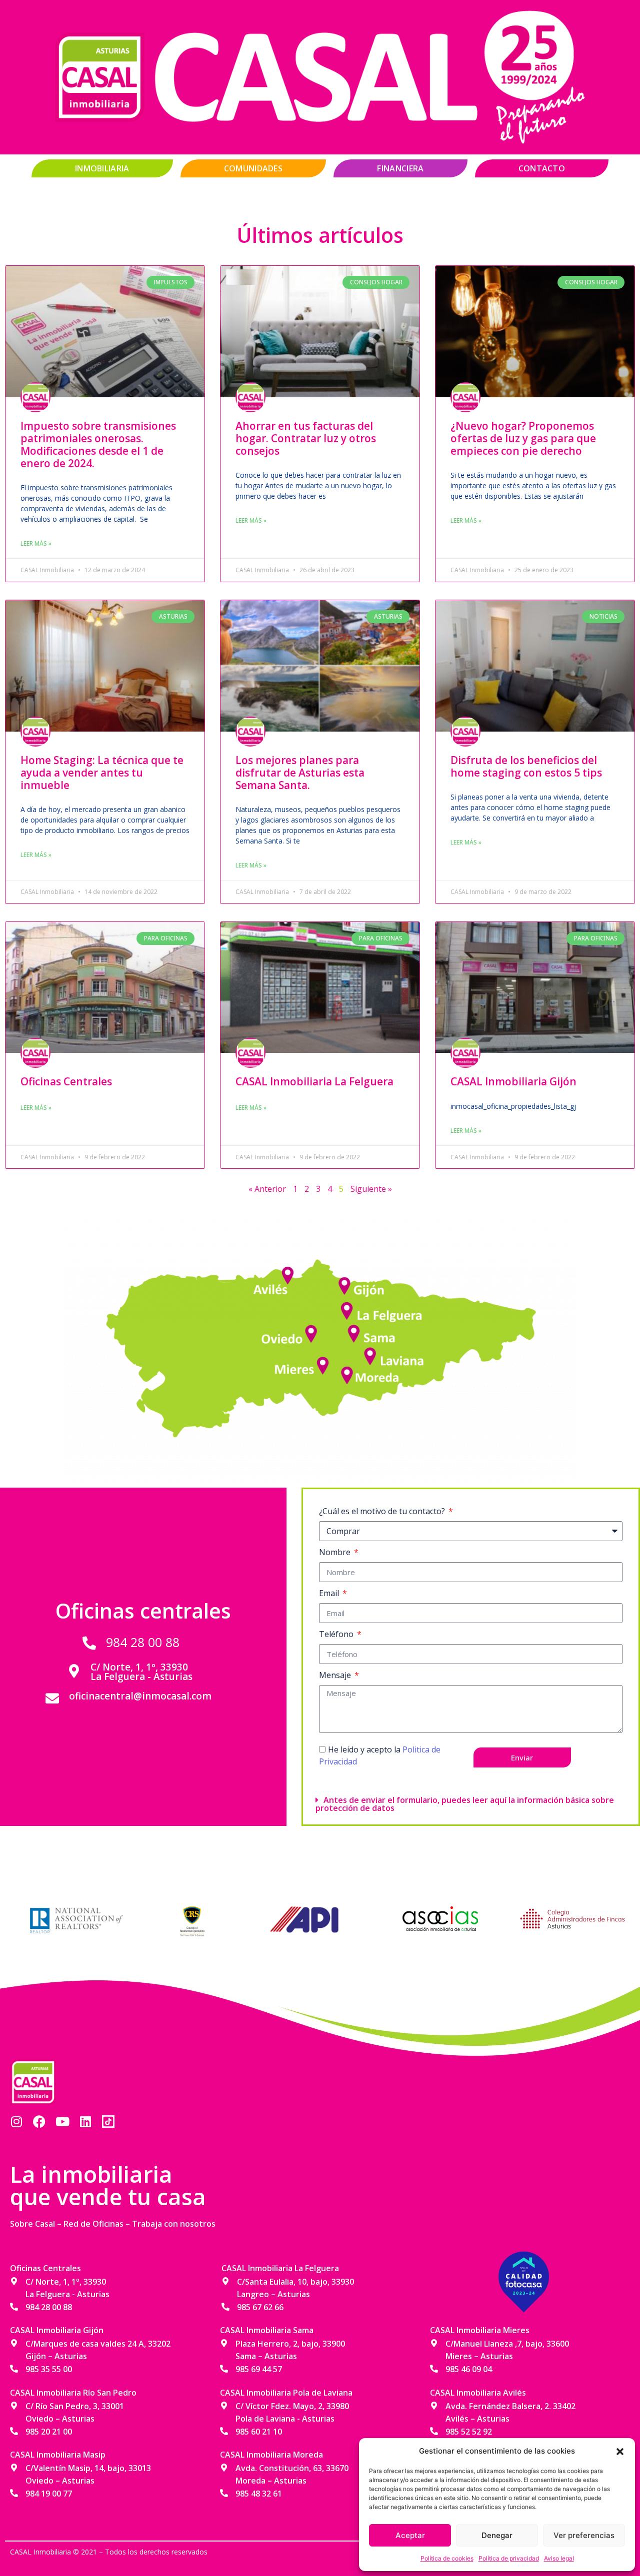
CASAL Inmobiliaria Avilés (478, 2393)
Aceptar (410, 2535)
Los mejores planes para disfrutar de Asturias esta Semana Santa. (300, 773)
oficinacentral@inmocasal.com (140, 1696)
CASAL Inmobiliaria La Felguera (314, 1081)
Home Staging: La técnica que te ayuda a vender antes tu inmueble (102, 773)
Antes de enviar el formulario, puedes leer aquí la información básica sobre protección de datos (465, 1804)
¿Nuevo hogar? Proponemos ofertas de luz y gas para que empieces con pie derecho (523, 438)
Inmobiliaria (102, 168)
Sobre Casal (32, 2224)
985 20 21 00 (49, 2432)
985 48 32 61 (259, 2494)
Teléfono (337, 1634)
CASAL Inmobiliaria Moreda (271, 2455)
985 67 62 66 (260, 2307)
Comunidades (253, 168)
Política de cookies (447, 2558)
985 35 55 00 (49, 2369)
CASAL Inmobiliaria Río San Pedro (73, 2393)
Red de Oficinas (93, 2224)
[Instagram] (16, 2122)
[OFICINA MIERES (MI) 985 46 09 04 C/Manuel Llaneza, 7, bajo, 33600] (325, 1362)
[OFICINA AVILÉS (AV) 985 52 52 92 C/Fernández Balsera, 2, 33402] (290, 1272)
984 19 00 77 (49, 2494)
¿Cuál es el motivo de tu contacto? (383, 1511)
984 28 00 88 (143, 1642)
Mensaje (336, 1675)
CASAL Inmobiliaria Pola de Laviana (286, 2393)
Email (330, 1593)
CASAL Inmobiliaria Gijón (513, 1081)
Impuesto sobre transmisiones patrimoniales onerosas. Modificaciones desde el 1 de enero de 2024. (98, 445)
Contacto (542, 168)
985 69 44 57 (259, 2369)
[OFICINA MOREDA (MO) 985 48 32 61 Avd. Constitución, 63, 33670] (345, 1372)
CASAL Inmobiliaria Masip (58, 2455)
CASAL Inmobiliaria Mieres (480, 2330)
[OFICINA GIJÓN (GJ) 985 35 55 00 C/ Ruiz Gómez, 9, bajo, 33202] (345, 1287)
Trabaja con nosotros (174, 2224)
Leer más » (36, 543)
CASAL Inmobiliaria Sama (267, 2330)
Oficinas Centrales (66, 1081)
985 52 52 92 (469, 2432)
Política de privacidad (509, 2558)
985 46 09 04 (469, 2369)
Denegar (497, 2535)
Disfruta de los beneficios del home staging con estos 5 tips (526, 766)
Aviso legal (559, 2558)
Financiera (400, 168)
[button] (620, 2451)
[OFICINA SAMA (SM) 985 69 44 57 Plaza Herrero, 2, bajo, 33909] (355, 1331)
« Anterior (267, 1189)
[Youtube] (62, 2122)
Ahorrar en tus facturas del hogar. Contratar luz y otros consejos (306, 438)
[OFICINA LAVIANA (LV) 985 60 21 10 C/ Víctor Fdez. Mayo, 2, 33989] (370, 1354)
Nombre (336, 1552)
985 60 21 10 (259, 2432)
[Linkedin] (85, 2122)
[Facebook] (39, 2122)
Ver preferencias (584, 2535)
